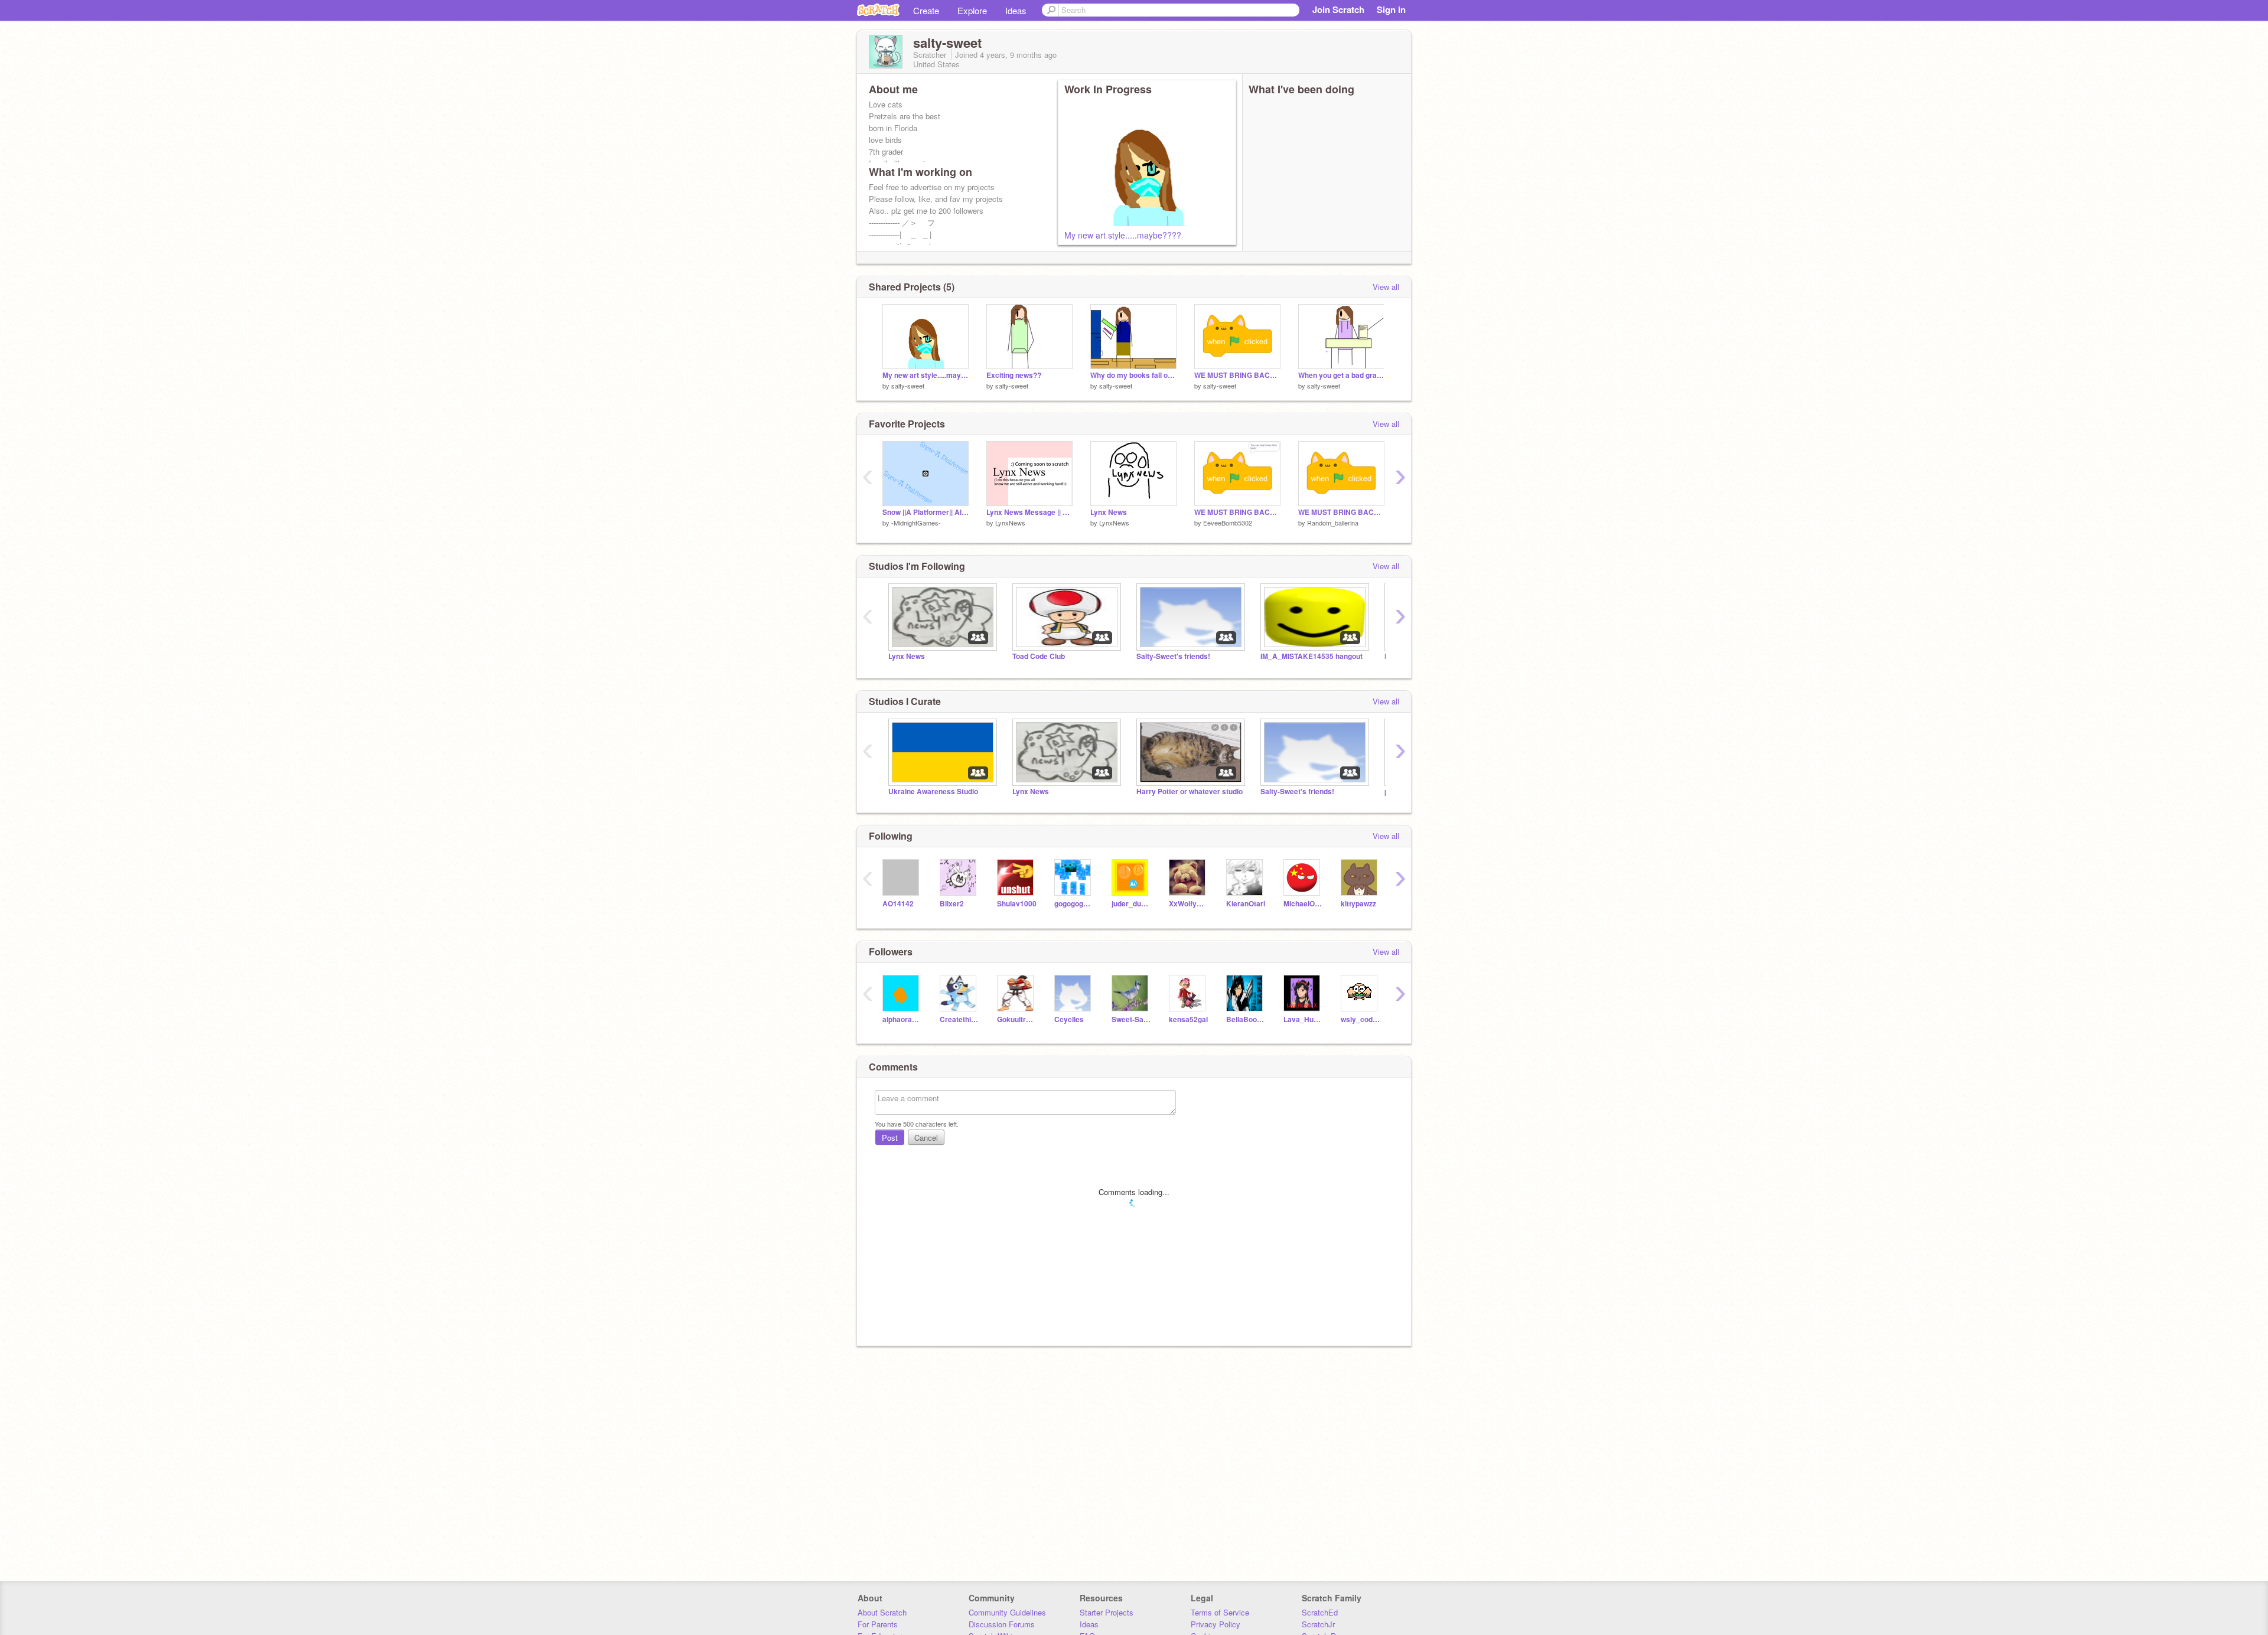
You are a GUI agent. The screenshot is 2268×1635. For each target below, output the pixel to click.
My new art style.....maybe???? (1123, 235)
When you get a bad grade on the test (1341, 375)
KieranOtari (1246, 904)
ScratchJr (1318, 1624)
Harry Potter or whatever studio (1190, 792)
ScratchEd (1320, 1612)
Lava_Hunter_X (1303, 1019)
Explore (972, 10)
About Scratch (882, 1612)
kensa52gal (1188, 1019)
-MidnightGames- (916, 523)
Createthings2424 (959, 1019)
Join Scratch (1338, 9)
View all (1386, 287)
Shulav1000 (1017, 904)
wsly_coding (1361, 1019)
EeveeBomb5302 (1228, 523)
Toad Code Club (1039, 656)
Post (890, 1138)
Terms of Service (1220, 1612)
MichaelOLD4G (1303, 904)
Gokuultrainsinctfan (1017, 1019)
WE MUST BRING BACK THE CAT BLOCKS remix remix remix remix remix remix (1237, 375)
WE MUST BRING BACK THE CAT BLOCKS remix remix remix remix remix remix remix (1237, 512)
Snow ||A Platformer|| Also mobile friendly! (926, 512)
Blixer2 (952, 904)
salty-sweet (908, 386)
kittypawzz (1358, 904)
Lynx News (1109, 512)
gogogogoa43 (1074, 904)
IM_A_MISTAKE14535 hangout (1311, 656)
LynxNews (1010, 523)
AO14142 (898, 904)
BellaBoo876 (1246, 1019)
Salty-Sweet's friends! (1173, 656)
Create (926, 10)
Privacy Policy (1216, 1624)
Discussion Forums (1002, 1624)
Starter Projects (1107, 1612)
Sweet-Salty (1131, 1019)
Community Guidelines (1007, 1612)
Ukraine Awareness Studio (933, 792)
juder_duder (1131, 904)
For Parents (878, 1624)
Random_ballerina (1333, 523)
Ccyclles (1069, 1019)
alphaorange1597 (902, 1019)
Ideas (1016, 10)
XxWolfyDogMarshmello (1189, 904)
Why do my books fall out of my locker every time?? (1133, 375)
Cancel (926, 1138)
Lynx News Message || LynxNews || (1029, 512)
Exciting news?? (1014, 375)
